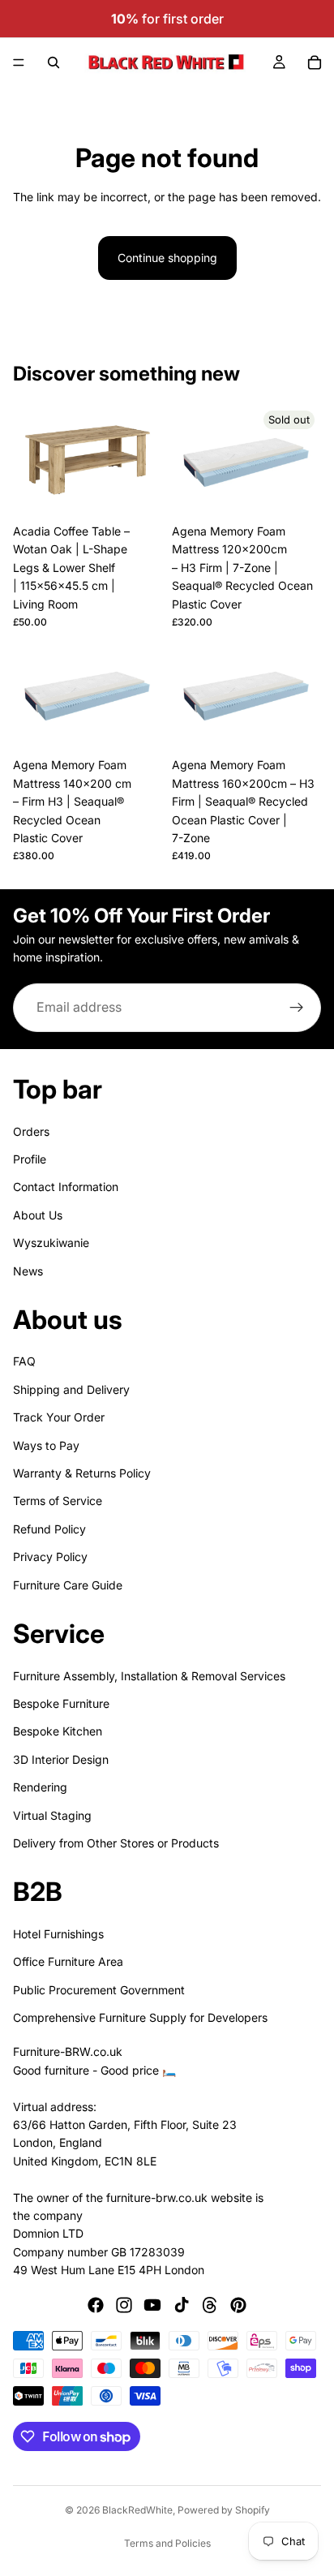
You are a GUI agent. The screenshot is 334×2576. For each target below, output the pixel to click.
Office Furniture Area (68, 1961)
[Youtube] (152, 2306)
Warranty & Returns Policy (82, 1473)
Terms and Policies (167, 2543)
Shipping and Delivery (71, 1389)
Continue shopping (167, 258)
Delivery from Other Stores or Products (116, 1843)
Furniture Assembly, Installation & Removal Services (149, 1676)
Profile (30, 1159)
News (28, 1271)
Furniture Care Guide (68, 1585)
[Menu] (19, 62)
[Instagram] (124, 2306)
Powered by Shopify (224, 2510)
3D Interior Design (61, 1759)
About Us (38, 1215)
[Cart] (315, 62)
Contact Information (66, 1187)
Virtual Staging (52, 1815)
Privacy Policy (50, 1557)
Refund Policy (49, 1529)
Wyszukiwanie (51, 1243)
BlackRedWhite (137, 2510)
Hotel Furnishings (58, 1934)
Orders (31, 1131)
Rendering (40, 1787)
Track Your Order (59, 1417)
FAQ (24, 1362)
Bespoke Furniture (61, 1703)
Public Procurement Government (99, 1990)
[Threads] (210, 2306)
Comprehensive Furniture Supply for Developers (140, 2017)
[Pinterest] (238, 2306)
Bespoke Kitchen (58, 1732)
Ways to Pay (46, 1445)
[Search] (54, 62)
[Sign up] (297, 1008)
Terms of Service (58, 1501)
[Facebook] (96, 2306)
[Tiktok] (182, 2306)
